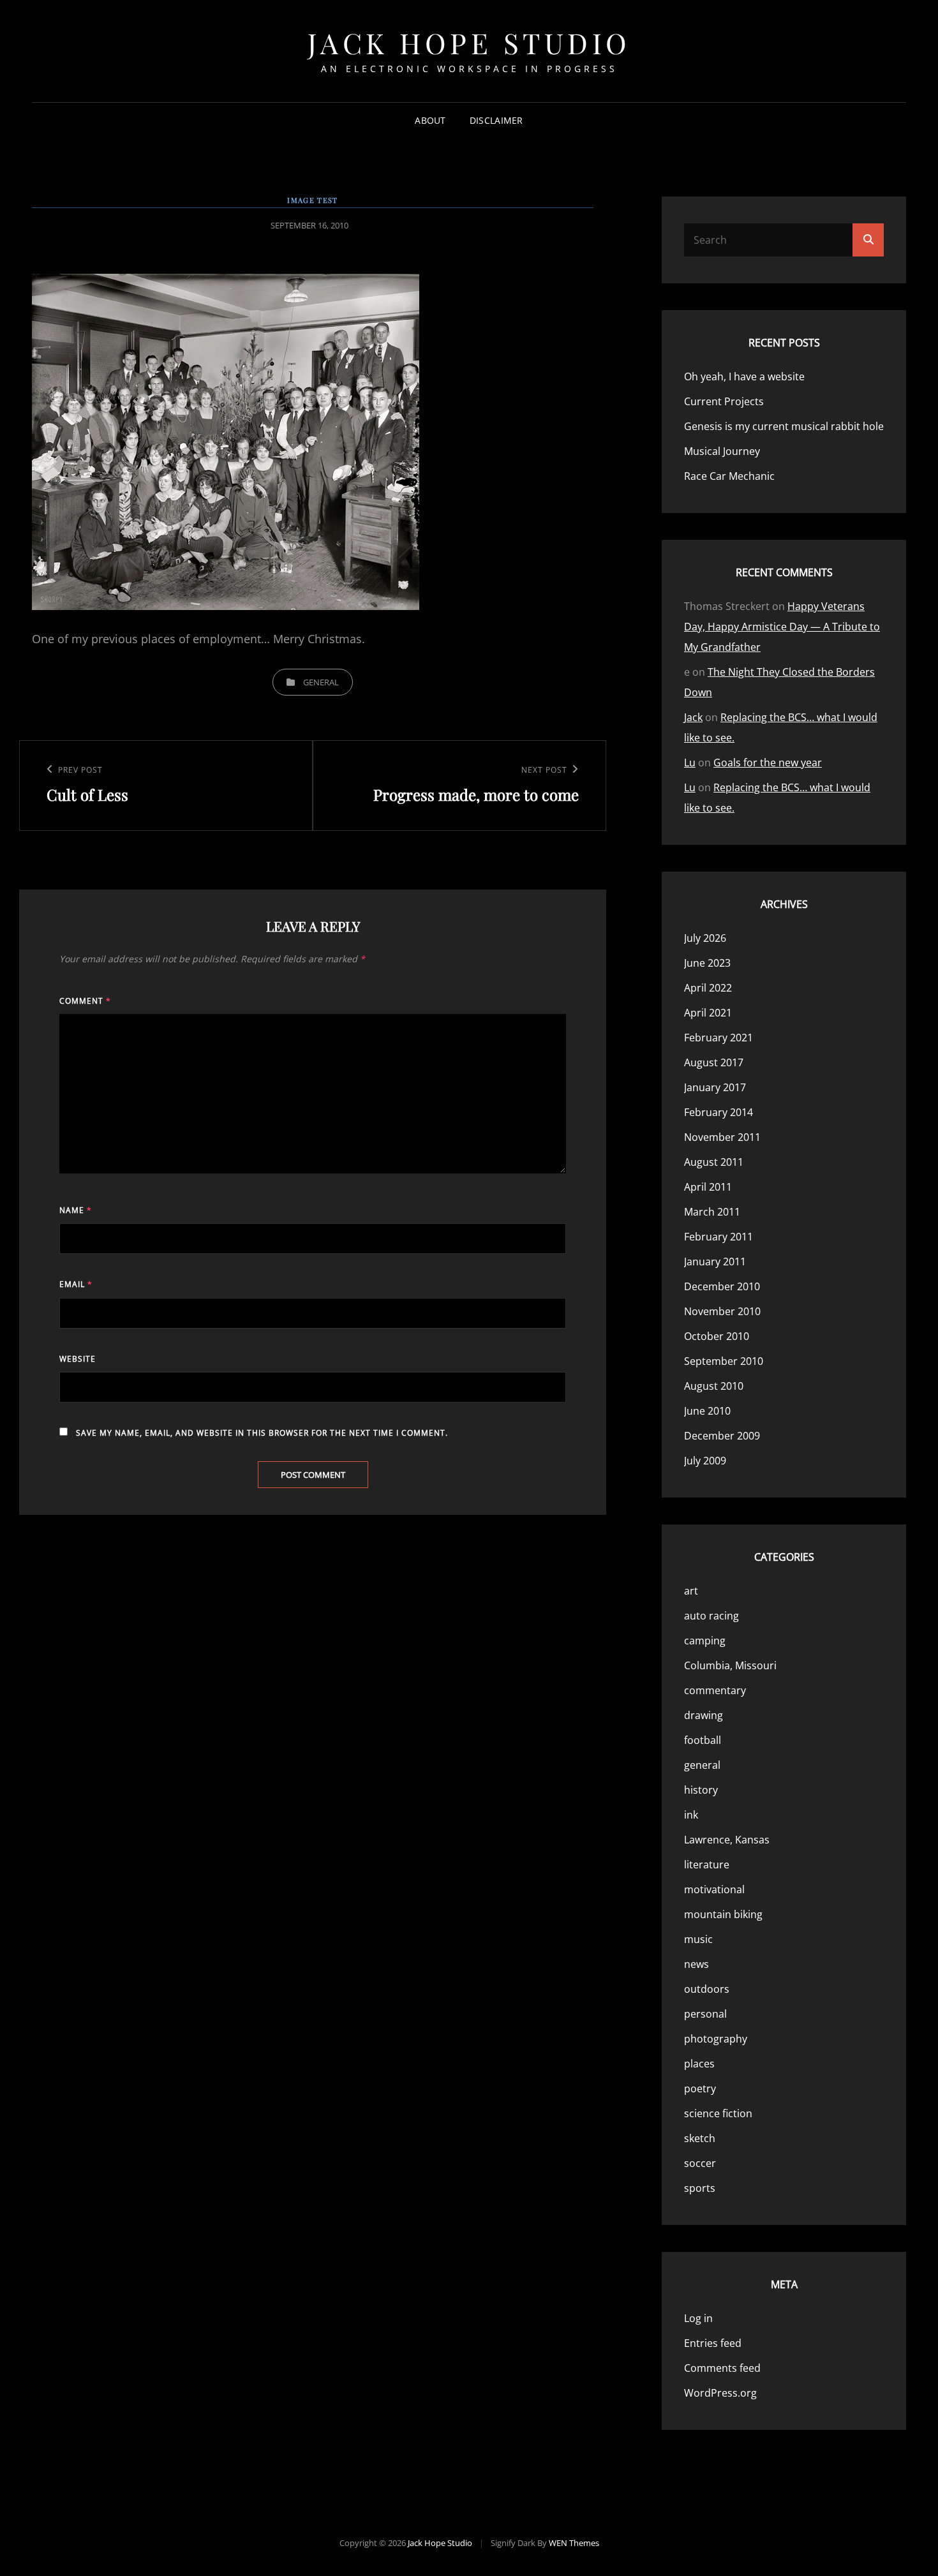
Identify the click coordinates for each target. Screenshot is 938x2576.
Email (76, 1284)
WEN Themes (574, 2543)
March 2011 (712, 1212)
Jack (693, 717)
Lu (690, 763)
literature (707, 1865)
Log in (698, 2318)
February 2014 (718, 1112)
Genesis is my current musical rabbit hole (784, 426)
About (430, 120)
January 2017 (715, 1087)
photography (716, 2039)
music (698, 1939)
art (691, 1591)
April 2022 (708, 988)
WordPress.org (720, 2393)
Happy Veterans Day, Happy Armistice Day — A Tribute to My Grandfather (782, 627)
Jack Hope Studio (469, 42)
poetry (700, 2088)
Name (76, 1210)
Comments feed (722, 2368)
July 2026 (705, 938)
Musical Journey (722, 451)
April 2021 (708, 1013)
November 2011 (722, 1137)
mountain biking (723, 1914)
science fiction (718, 2113)
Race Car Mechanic (729, 476)
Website (78, 1359)
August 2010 (714, 1386)
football (703, 1740)
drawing (703, 1715)
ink (691, 1815)
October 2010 (717, 1336)
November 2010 (722, 1311)
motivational (714, 1889)
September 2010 (724, 1361)
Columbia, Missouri (730, 1665)
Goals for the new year (768, 763)
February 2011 (718, 1237)
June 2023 (707, 963)
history (701, 1790)
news (696, 1964)
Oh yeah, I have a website (744, 376)
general (321, 682)
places (699, 2064)
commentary (715, 1690)
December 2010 (722, 1286)
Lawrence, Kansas (727, 1840)
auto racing (711, 1616)
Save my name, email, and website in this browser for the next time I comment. (262, 1433)
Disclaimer (496, 120)
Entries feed (713, 2343)
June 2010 (707, 1411)
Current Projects (724, 401)
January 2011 (715, 1262)
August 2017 (714, 1062)
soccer (700, 2163)
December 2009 (722, 1436)
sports (700, 2188)
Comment (85, 1001)
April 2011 (708, 1187)
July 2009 (705, 1461)
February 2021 (718, 1038)
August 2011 (714, 1162)
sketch (700, 2138)
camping (705, 1641)
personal (705, 2014)
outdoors (707, 1989)
